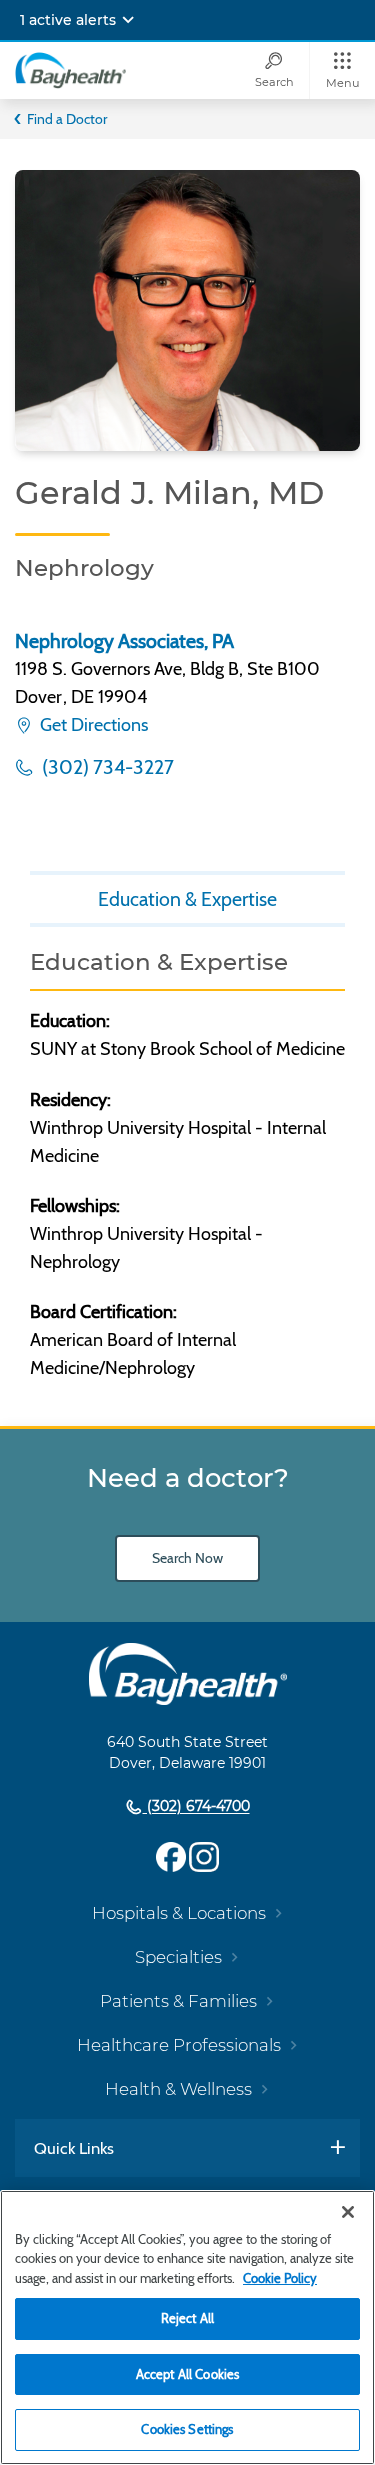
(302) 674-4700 (196, 1807)
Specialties (178, 1957)
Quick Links (74, 2148)
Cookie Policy (280, 2278)
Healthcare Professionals (179, 2045)
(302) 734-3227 (106, 767)
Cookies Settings (187, 2429)
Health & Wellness (178, 2089)
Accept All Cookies (187, 2374)
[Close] (348, 2212)
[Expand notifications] (128, 20)
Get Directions (92, 725)
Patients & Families (178, 2001)
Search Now (187, 1558)
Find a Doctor (67, 119)
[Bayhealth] (70, 70)
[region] (187, 2327)
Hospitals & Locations (179, 1913)
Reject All (187, 2318)
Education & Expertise (187, 899)
